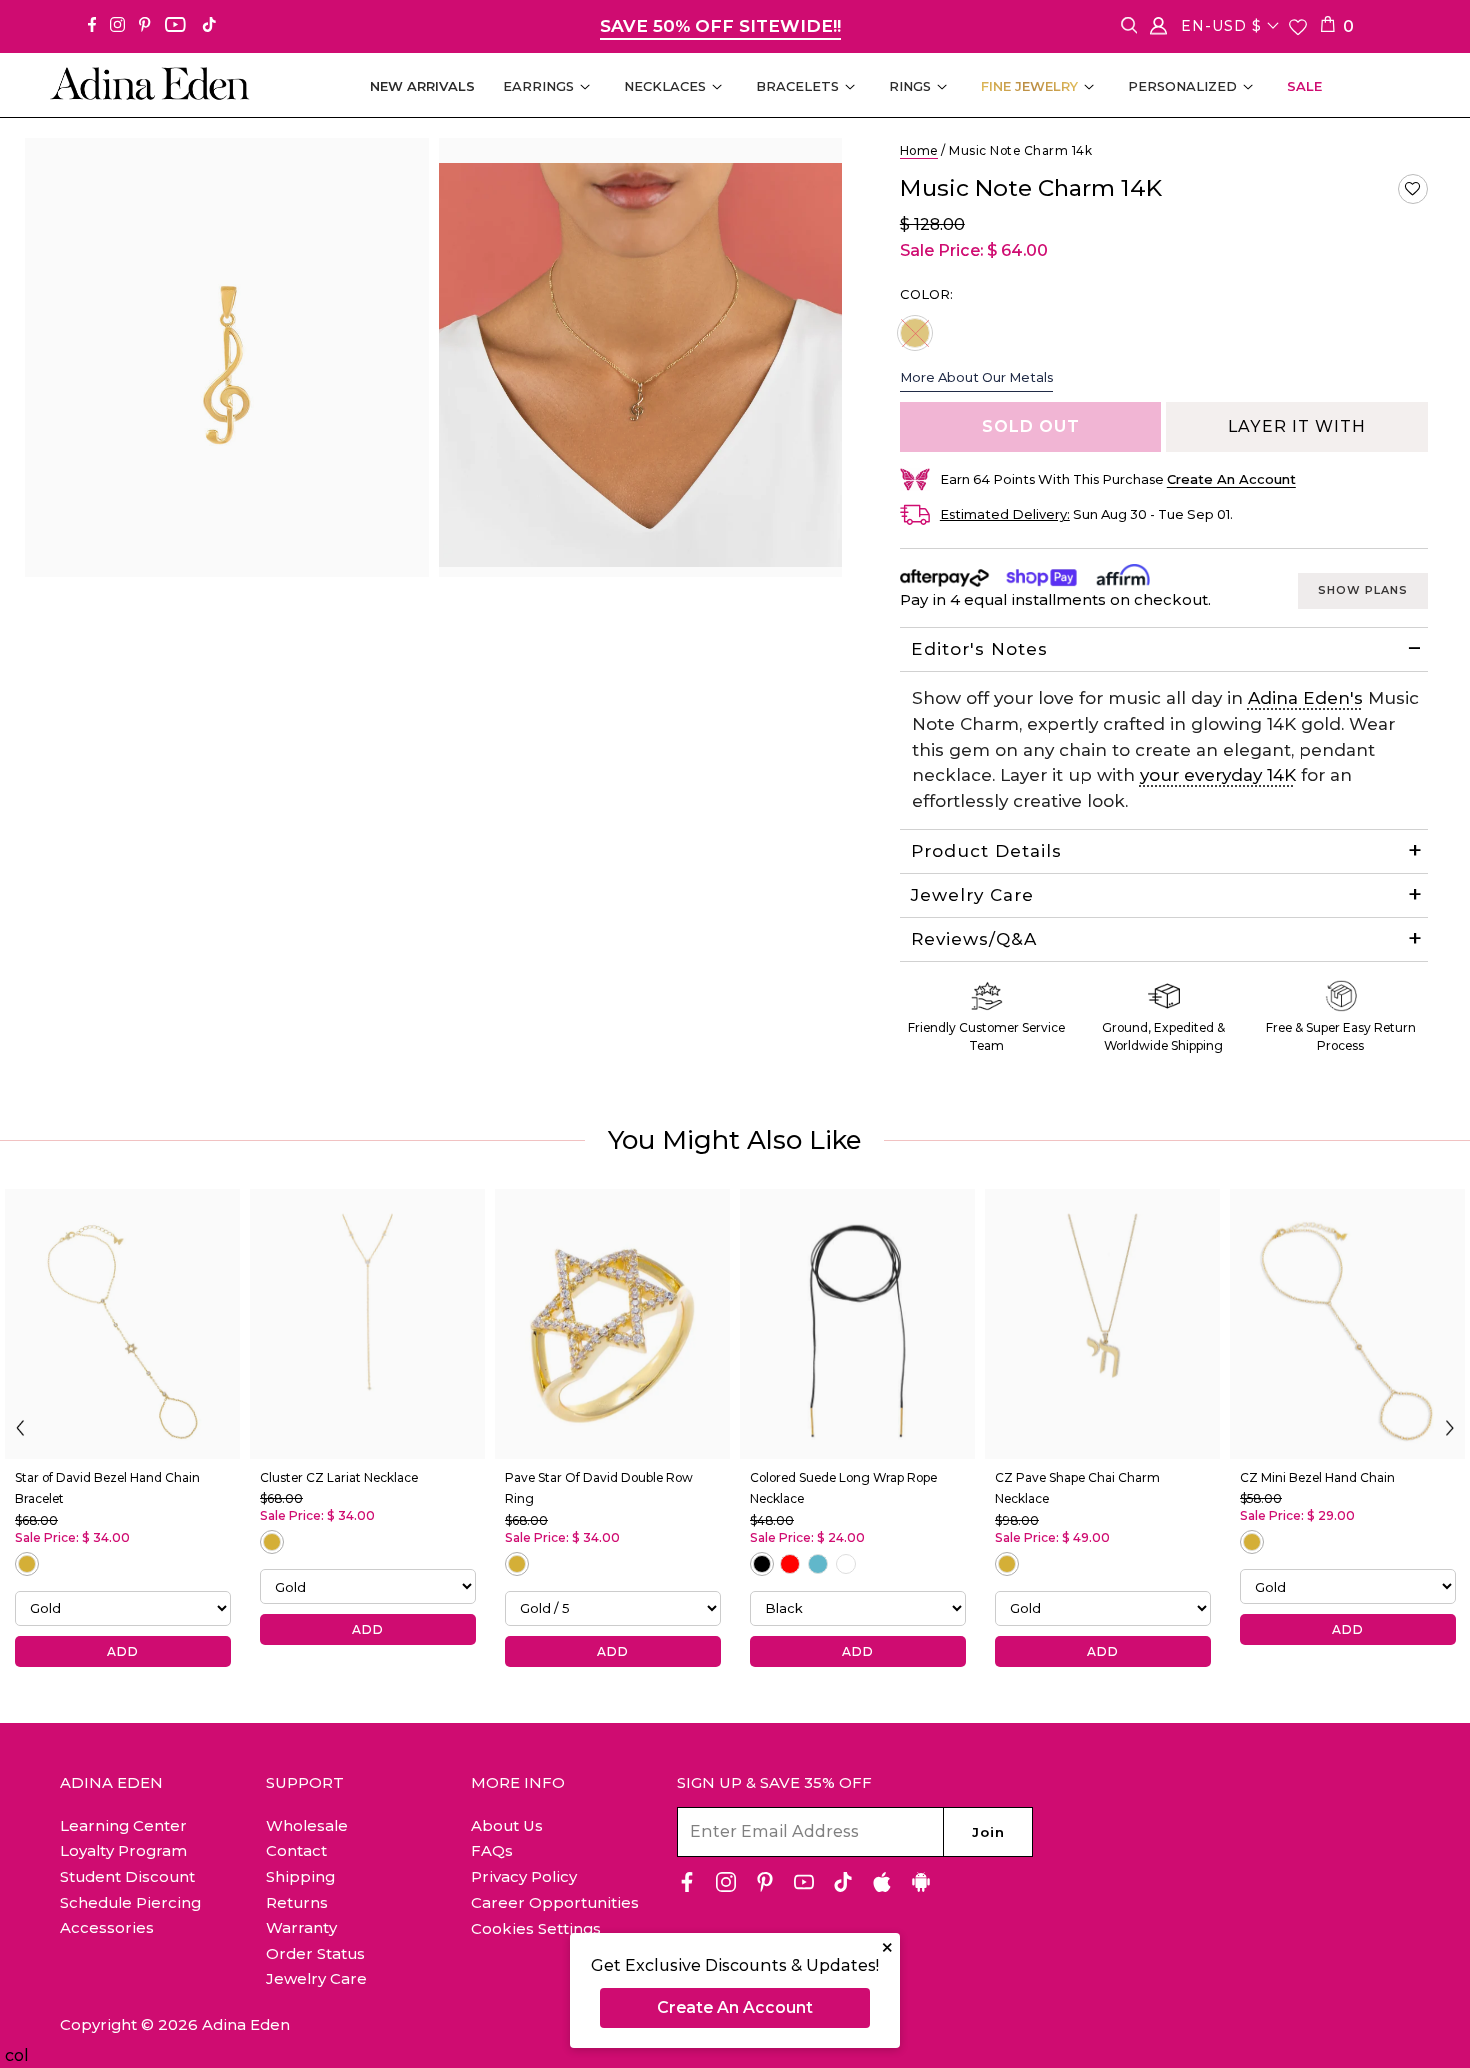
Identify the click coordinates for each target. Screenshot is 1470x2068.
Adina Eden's (1305, 698)
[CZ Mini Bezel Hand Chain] (1347, 1324)
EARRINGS (538, 86)
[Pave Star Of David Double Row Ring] (612, 1324)
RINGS (910, 86)
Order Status (315, 1953)
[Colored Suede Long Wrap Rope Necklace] (857, 1324)
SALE (1304, 86)
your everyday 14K (1218, 775)
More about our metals (976, 377)
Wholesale (307, 1825)
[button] (1413, 189)
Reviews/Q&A (974, 939)
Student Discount (127, 1876)
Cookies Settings (536, 1929)
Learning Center (123, 1825)
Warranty (301, 1927)
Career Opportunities (555, 1902)
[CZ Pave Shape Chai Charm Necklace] (1102, 1324)
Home (919, 150)
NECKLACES (665, 86)
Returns (297, 1902)
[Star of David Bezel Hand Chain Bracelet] (122, 1324)
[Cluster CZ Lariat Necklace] (367, 1324)
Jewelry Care (972, 895)
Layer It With (1297, 426)
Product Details (986, 851)
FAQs (492, 1850)
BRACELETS (797, 86)
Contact (296, 1850)
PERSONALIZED (1182, 86)
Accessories (107, 1927)
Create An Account (735, 2007)
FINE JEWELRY (1029, 86)
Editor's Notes (979, 649)
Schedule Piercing (130, 1902)
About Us (507, 1825)
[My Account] (1158, 29)
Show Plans (1363, 590)
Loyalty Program (123, 1850)
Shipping (300, 1876)
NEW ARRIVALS (422, 86)
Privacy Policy (524, 1876)
